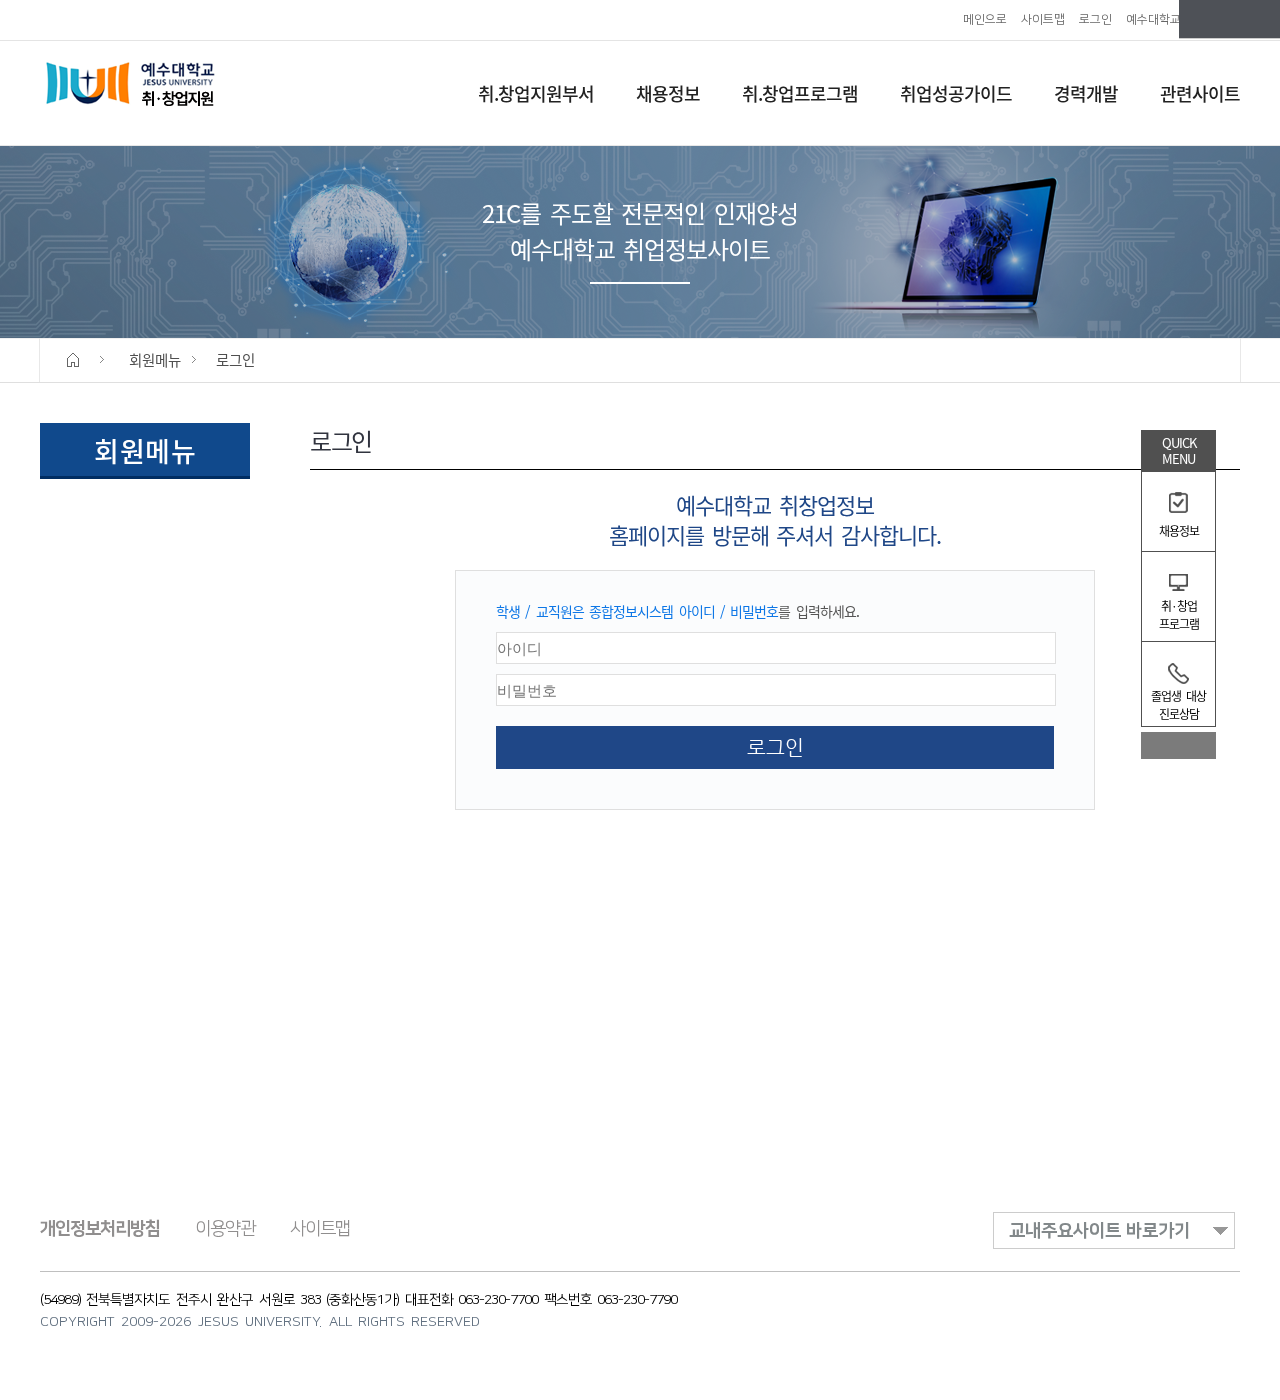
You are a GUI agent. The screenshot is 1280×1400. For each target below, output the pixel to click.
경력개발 (1086, 93)
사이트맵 (1043, 19)
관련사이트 (1200, 93)
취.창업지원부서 (536, 93)
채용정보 (668, 93)
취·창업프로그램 (1179, 615)
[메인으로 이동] (72, 352)
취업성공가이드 (956, 93)
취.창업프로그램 (800, 93)
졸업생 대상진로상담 (1178, 705)
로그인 (1095, 19)
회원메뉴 (155, 360)
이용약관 (225, 1229)
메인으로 (985, 19)
